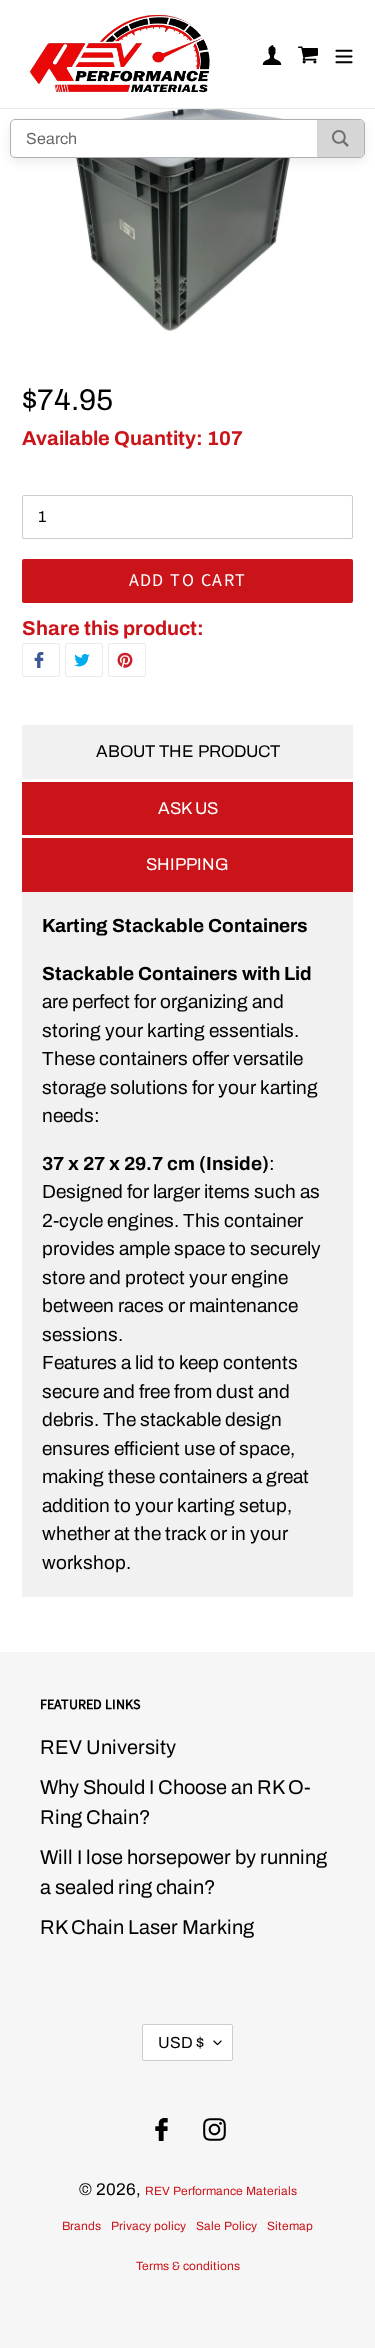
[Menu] (344, 54)
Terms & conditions (188, 2266)
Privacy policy (148, 2226)
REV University (108, 1747)
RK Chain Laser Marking (147, 1927)
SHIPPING (187, 864)
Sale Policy (226, 2226)
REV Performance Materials (221, 2191)
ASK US (188, 808)
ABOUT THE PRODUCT (188, 751)
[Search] (340, 138)
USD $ (181, 2042)
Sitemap (290, 2226)
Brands (81, 2226)
